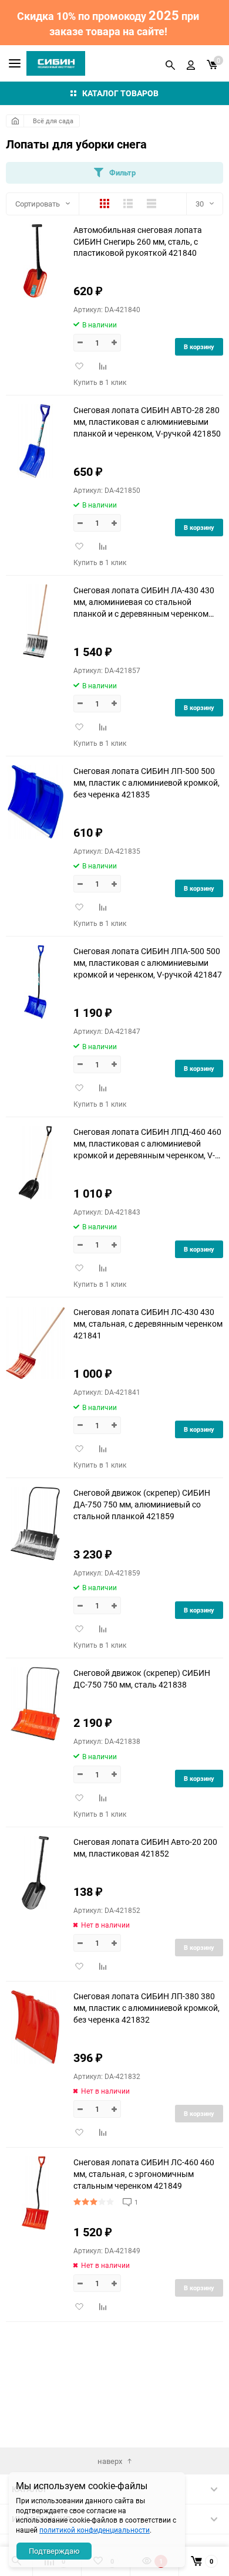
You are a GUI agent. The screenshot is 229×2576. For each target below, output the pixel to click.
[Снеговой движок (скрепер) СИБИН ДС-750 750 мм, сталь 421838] (35, 1704)
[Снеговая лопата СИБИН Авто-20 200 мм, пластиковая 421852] (35, 1873)
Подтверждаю (54, 2551)
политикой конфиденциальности (95, 2530)
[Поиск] (170, 63)
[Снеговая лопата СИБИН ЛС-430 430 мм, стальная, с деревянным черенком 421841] (35, 1343)
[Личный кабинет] (191, 63)
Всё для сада (53, 121)
